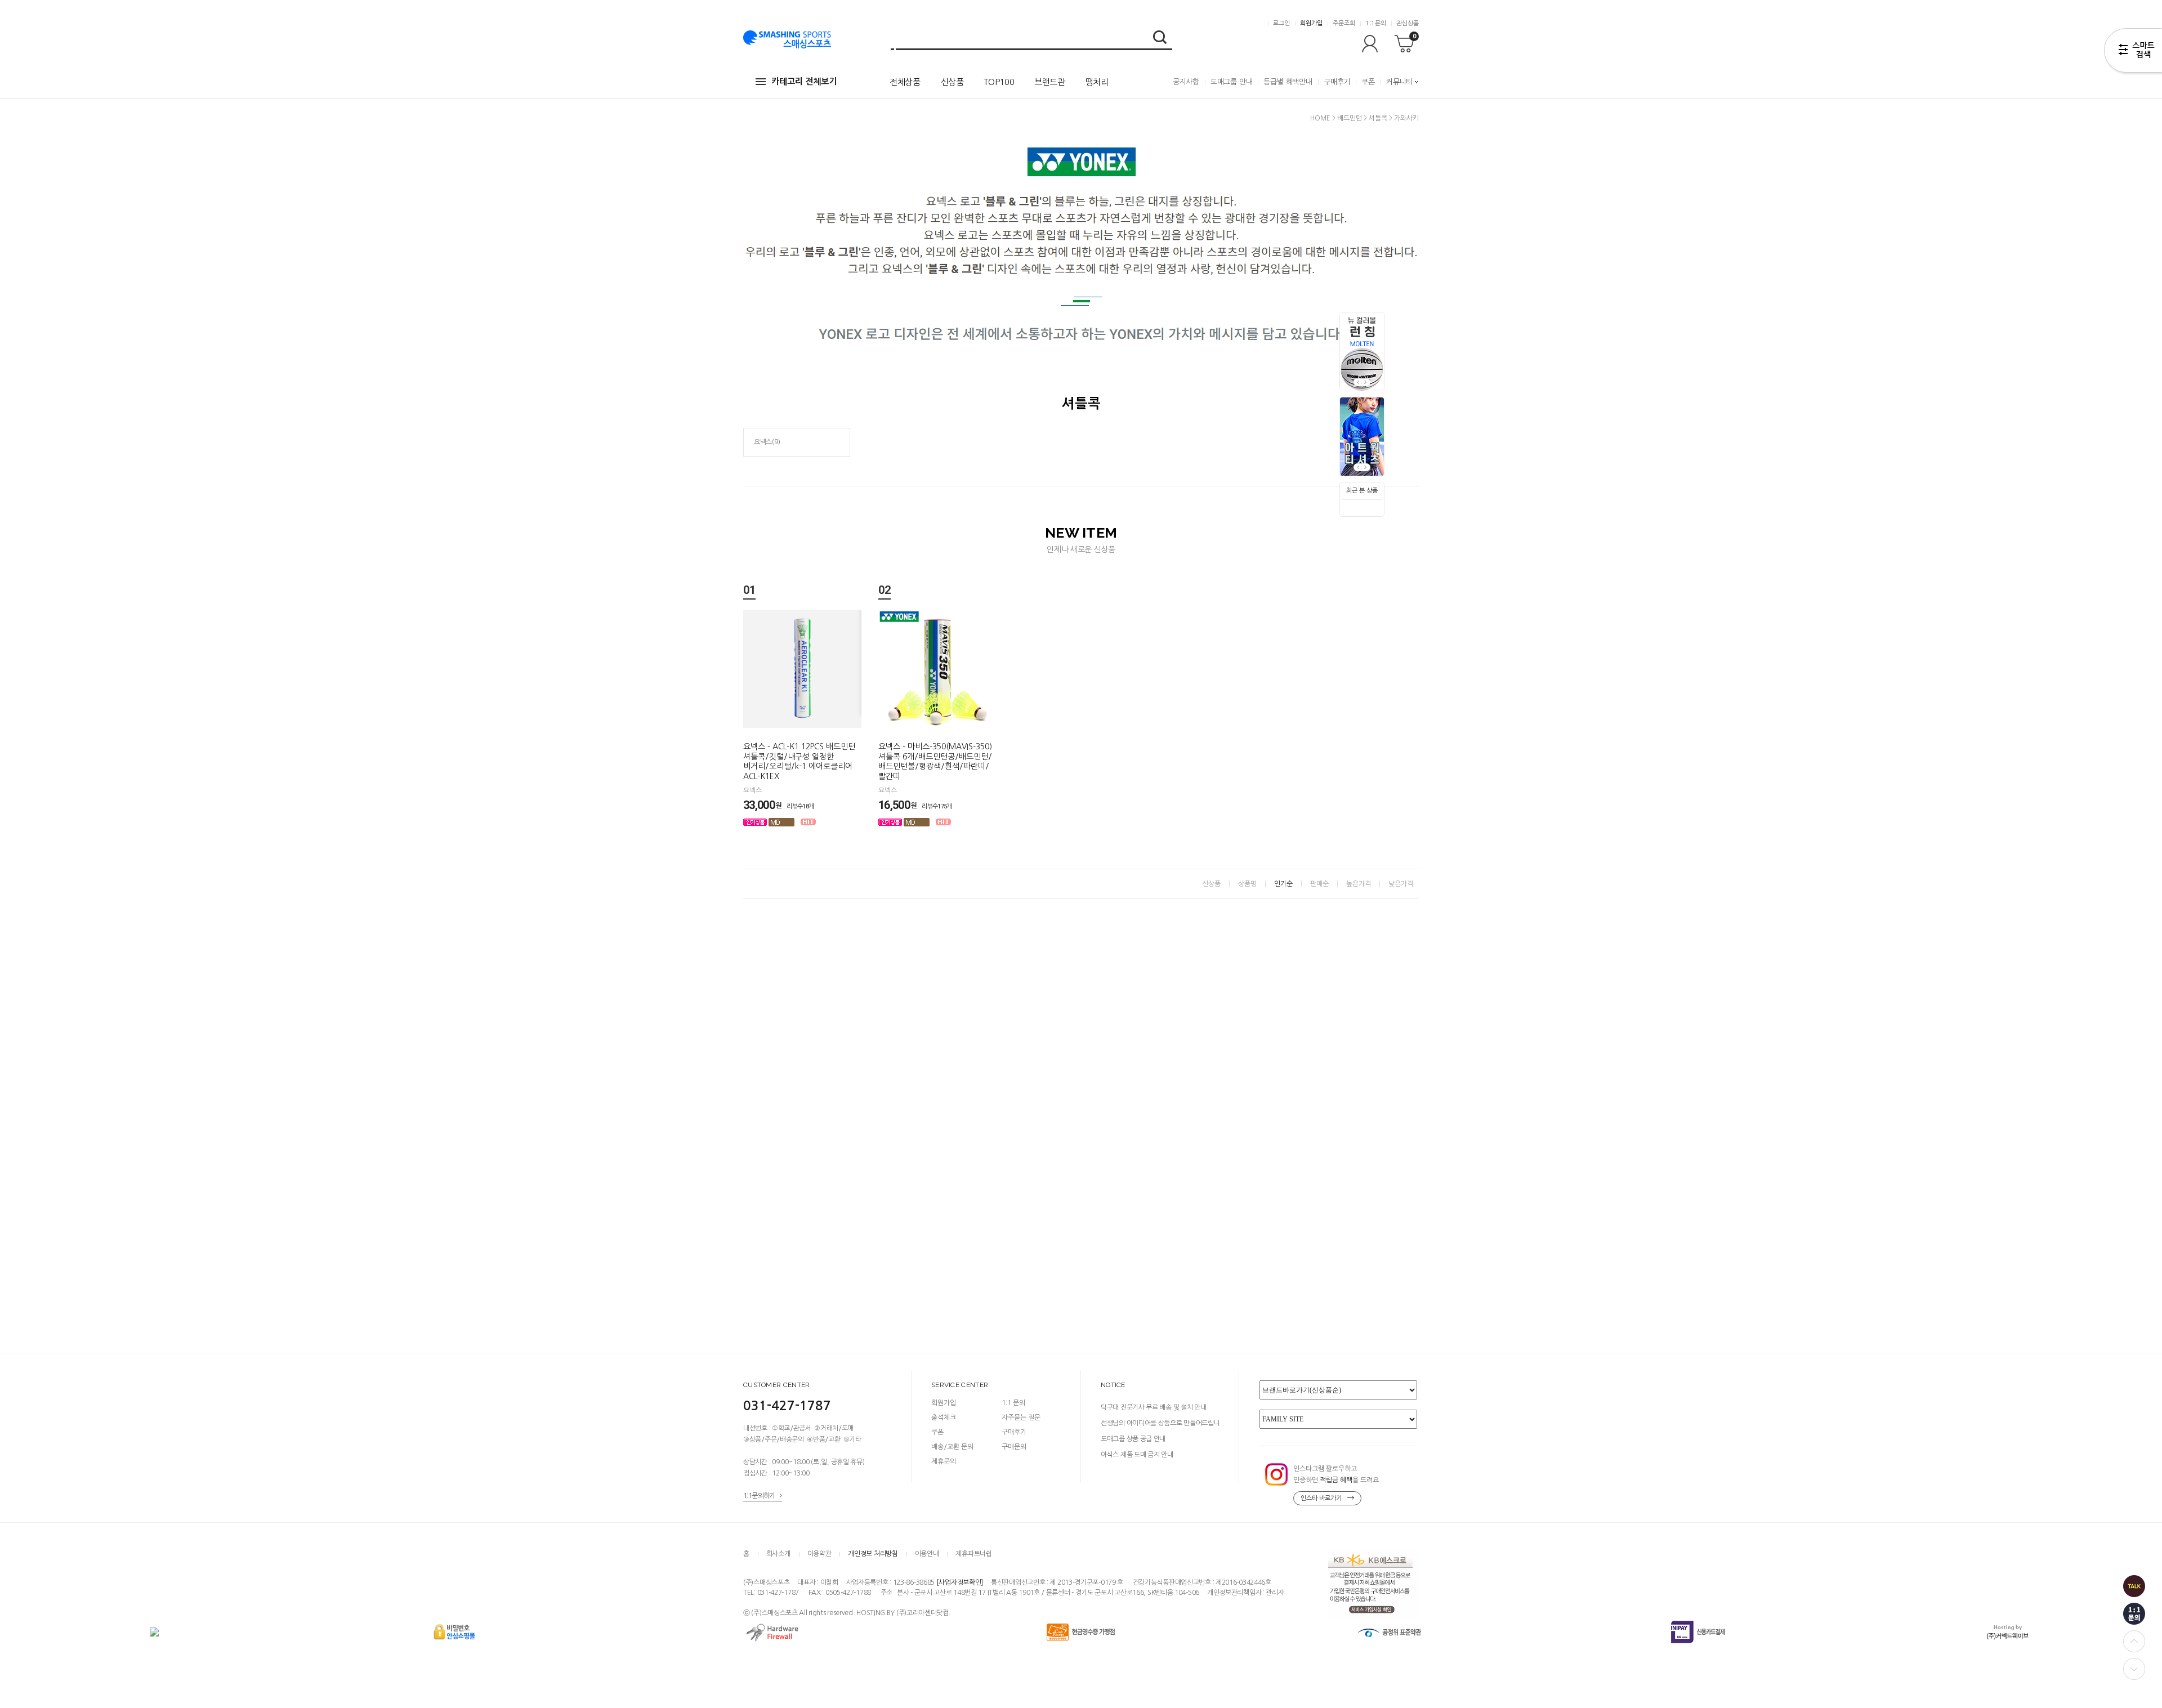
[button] (1366, 382)
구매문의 (1014, 1447)
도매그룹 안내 (1232, 82)
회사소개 (778, 1554)
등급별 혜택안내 (1288, 82)
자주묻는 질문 (1021, 1418)
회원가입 (1311, 23)
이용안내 (927, 1554)
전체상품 (905, 82)
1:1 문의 (1013, 1403)
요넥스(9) (767, 442)
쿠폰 (1368, 82)
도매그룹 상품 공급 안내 (1133, 1439)
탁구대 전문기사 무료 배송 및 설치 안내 (1153, 1407)
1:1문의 (1376, 23)
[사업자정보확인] (960, 1583)
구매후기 (1337, 82)
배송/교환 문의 (952, 1447)
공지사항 (1186, 82)
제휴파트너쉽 (973, 1554)
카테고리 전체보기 (804, 81)
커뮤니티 (1399, 82)
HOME (1320, 118)
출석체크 (944, 1418)
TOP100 (999, 82)
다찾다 (2133, 52)
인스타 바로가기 (1321, 1498)
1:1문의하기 (759, 1496)
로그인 (1281, 23)
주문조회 (1344, 23)
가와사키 (1406, 118)
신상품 (952, 82)
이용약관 (819, 1554)
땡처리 (1097, 82)
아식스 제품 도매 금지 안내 (1137, 1455)
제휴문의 (944, 1461)
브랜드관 (1050, 82)
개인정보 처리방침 (873, 1554)
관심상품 (1408, 23)
